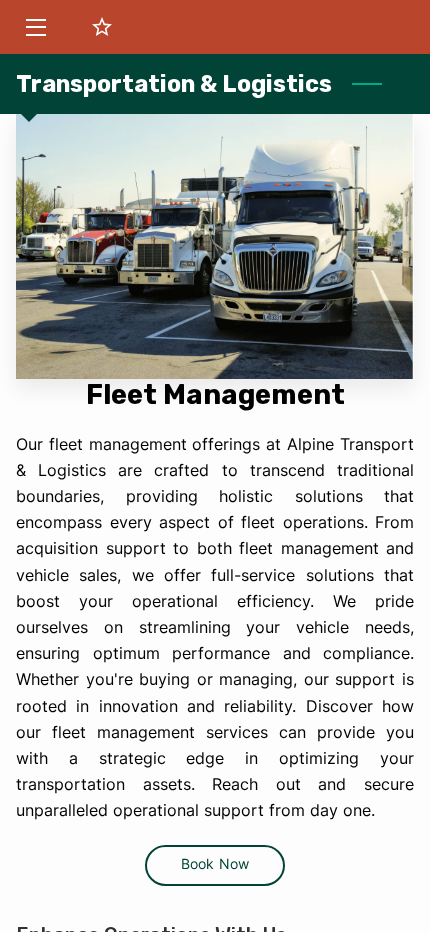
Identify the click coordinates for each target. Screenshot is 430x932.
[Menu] (34, 27)
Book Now (215, 864)
